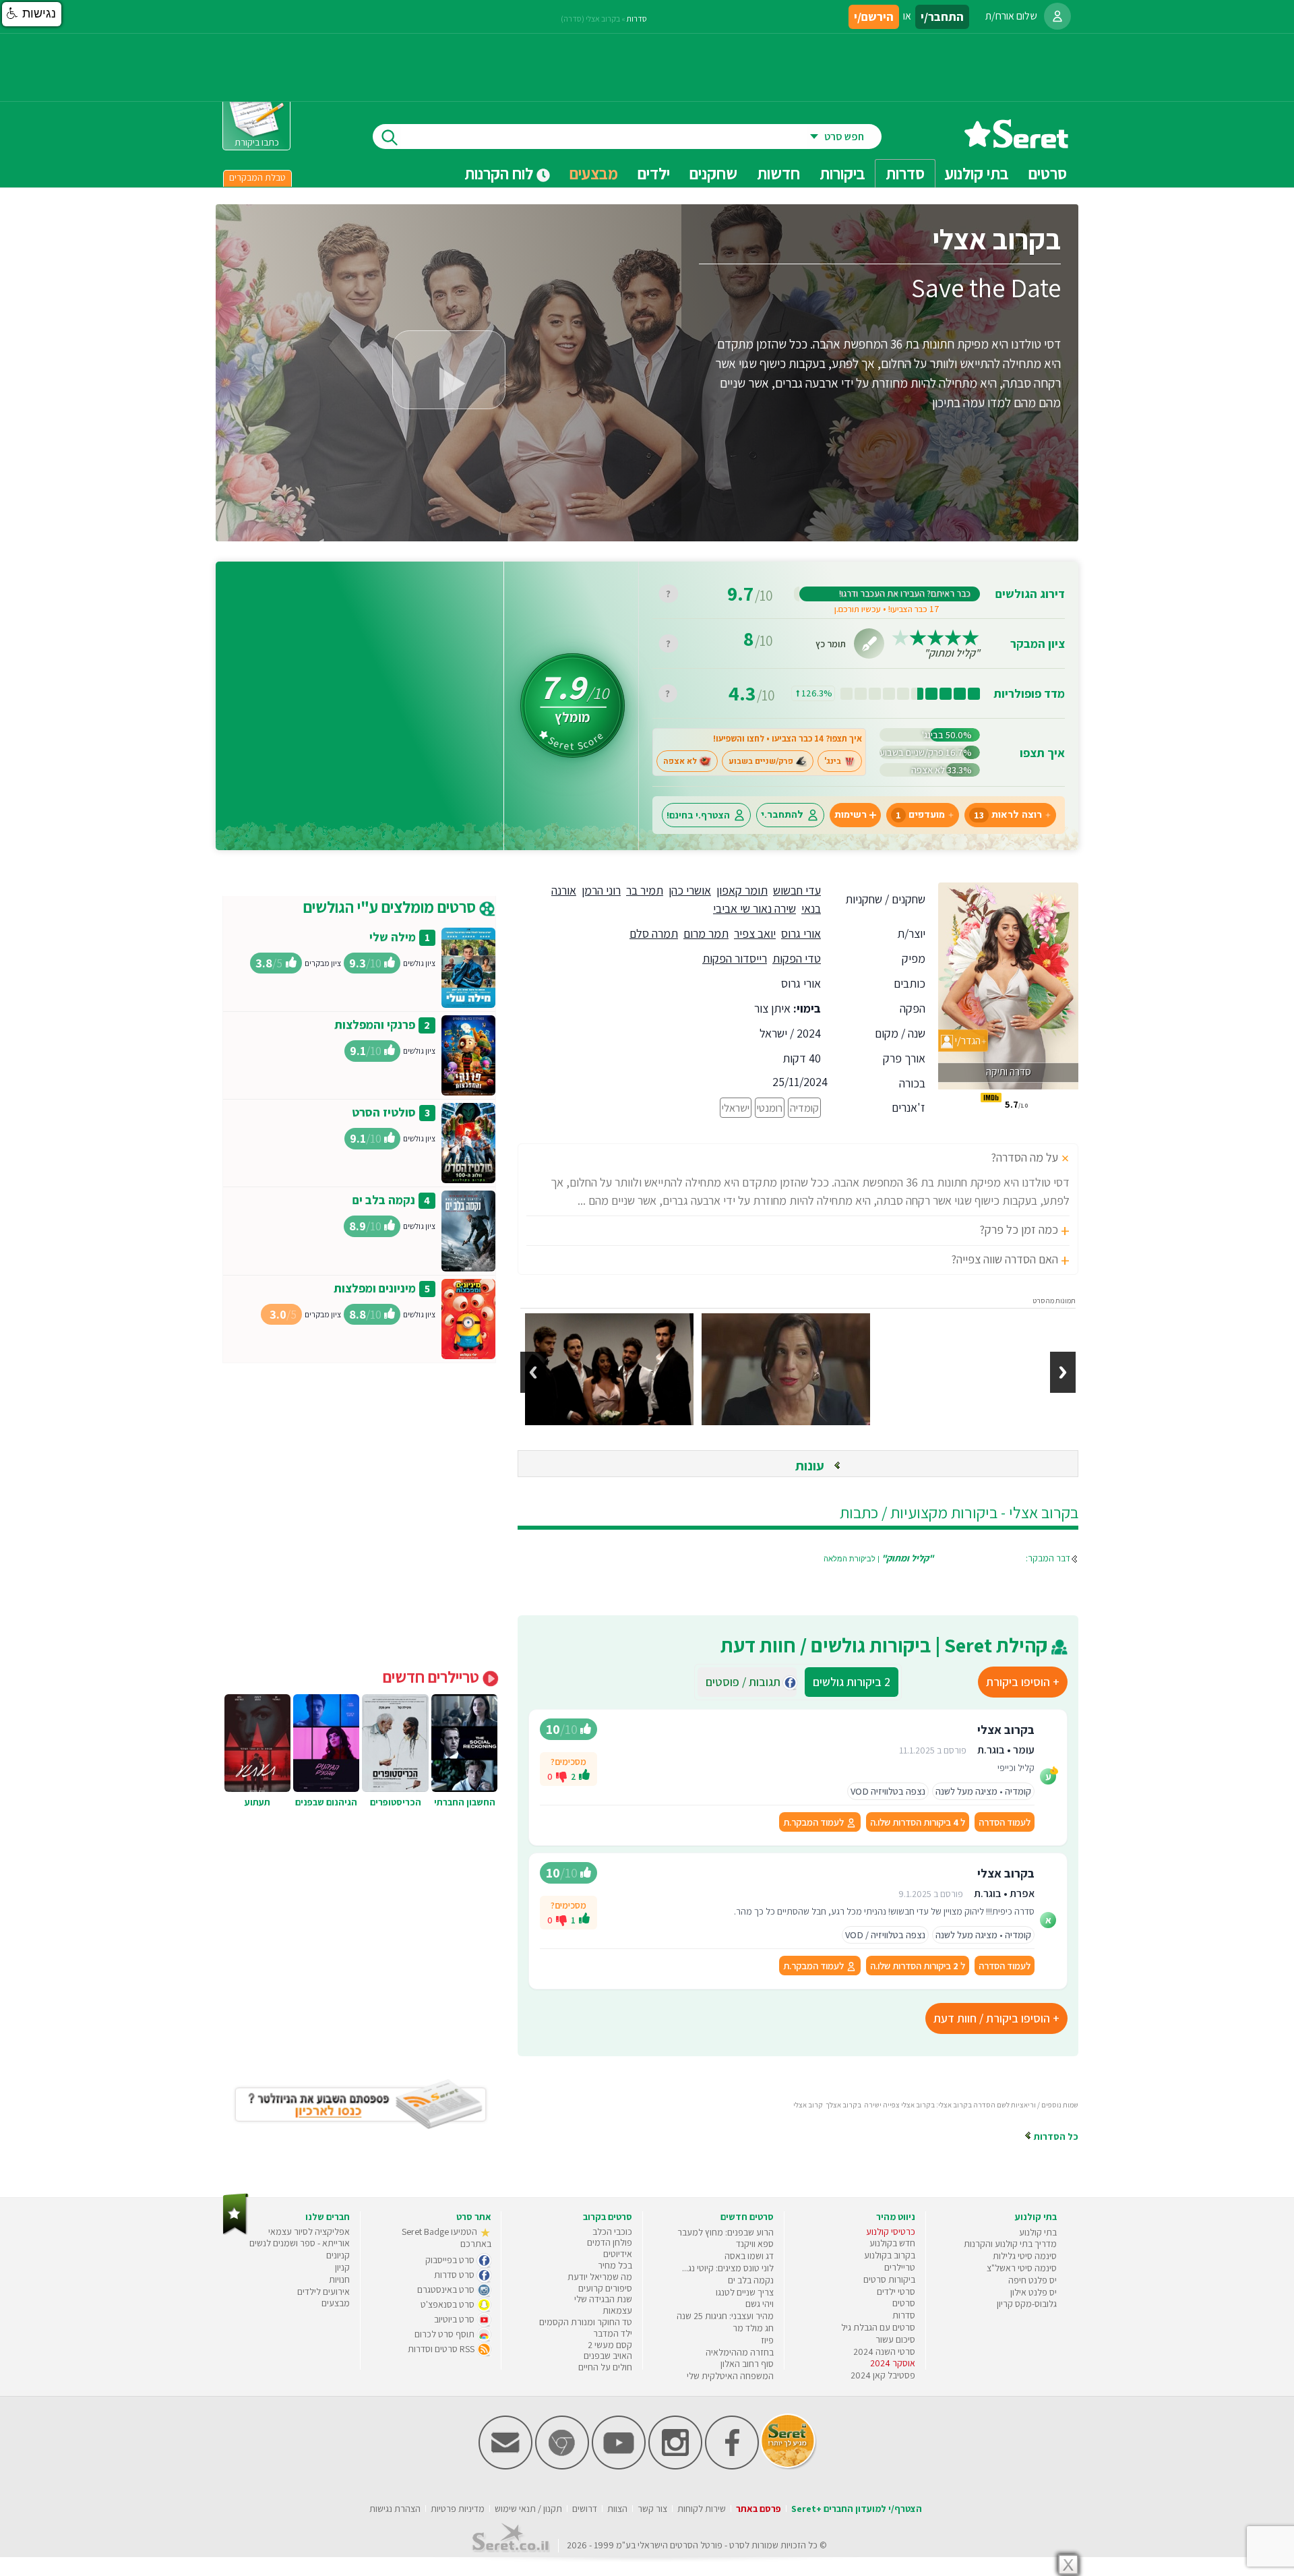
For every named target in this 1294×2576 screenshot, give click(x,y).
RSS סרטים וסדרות (442, 2349)
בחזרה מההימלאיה (740, 2352)
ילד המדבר (613, 2333)
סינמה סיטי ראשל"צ (1022, 2268)
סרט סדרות (455, 2275)
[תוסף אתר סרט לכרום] (562, 2466)
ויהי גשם (760, 2304)
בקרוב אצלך (843, 2105)
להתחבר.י (782, 815)
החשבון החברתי (465, 1802)
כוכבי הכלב (612, 2231)
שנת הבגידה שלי (603, 2299)
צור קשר (652, 2509)
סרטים (904, 2303)
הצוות (617, 2509)
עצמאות (617, 2310)
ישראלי (736, 1108)
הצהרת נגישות (395, 2509)
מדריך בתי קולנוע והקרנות (1010, 2244)
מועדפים (920, 815)
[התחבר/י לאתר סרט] (1057, 16)
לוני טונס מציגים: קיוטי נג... (728, 2268)
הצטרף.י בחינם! (698, 815)
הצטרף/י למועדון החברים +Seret (857, 2509)
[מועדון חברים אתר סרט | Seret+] (505, 2466)
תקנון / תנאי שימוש (528, 2509)
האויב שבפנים (608, 2356)
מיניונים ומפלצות (375, 1288)
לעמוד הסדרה (1005, 1822)
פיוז (767, 2340)
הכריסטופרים (396, 1802)
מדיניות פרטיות (458, 2509)
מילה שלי (393, 937)
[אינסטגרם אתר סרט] (675, 2466)
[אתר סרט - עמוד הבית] (1016, 143)
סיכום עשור (895, 2339)
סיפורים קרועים (605, 2288)
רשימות (851, 815)
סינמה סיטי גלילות (1025, 2256)
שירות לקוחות (702, 2509)
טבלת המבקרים (257, 177)
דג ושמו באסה (749, 2256)
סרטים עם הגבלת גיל (878, 2327)
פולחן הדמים (610, 2242)
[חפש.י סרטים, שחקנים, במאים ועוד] (387, 137)
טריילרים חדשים (433, 1677)
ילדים (654, 173)
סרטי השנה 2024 (884, 2352)
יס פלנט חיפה (1033, 2280)
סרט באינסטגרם (447, 2289)
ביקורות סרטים (889, 2279)
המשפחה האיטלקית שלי (730, 2376)
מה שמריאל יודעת (600, 2277)
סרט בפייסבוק (451, 2260)
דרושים (585, 2509)
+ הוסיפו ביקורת (1023, 1682)
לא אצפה (680, 761)
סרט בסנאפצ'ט (449, 2304)
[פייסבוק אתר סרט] (732, 2466)
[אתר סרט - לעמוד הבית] (236, 2232)
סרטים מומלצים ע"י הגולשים (391, 907)
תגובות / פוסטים (747, 1682)
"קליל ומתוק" (952, 653)
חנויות (339, 2279)
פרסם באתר (759, 2509)
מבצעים (594, 173)
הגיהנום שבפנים (326, 1802)
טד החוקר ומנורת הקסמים (586, 2322)
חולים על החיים (605, 2367)
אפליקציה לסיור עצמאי (309, 2231)
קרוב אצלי (808, 2105)
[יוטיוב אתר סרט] (619, 2466)
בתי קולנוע (1038, 2232)
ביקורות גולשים (852, 1682)
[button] (32, 14)
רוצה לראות (1008, 815)
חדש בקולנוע (892, 2243)
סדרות (637, 19)
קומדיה (804, 1108)
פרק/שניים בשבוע (761, 761)
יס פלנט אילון (1034, 2292)
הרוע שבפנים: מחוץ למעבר (726, 2232)
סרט (737, 2545)
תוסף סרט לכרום (445, 2334)
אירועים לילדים (323, 2292)
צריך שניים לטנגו (745, 2292)
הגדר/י (967, 1041)
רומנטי (770, 1108)
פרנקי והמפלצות (375, 1024)
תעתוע (257, 1802)
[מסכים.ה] (584, 1776)
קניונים (338, 2255)
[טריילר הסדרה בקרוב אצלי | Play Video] (449, 370)
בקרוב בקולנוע (890, 2255)
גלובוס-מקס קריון (1027, 2304)
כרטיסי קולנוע (891, 2231)
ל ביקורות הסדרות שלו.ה (918, 1822)
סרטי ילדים (896, 2292)
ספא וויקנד (755, 2244)
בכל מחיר (615, 2265)
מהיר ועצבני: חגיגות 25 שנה (725, 2316)
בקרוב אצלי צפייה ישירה (899, 2105)
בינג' (833, 761)
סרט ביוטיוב (455, 2319)
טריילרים (900, 2267)
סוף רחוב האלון (747, 2364)
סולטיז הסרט (384, 1112)
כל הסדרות (1055, 2136)
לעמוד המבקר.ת (814, 1822)
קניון (342, 2267)
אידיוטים (618, 2254)
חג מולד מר (753, 2328)
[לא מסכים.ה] (561, 1776)
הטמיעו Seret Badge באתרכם (446, 2238)
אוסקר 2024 (893, 2363)
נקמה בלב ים (384, 1200)
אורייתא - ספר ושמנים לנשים (300, 2243)
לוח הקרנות (500, 173)
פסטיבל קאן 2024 (883, 2375)
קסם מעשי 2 (610, 2345)
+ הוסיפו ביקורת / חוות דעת (996, 2018)
